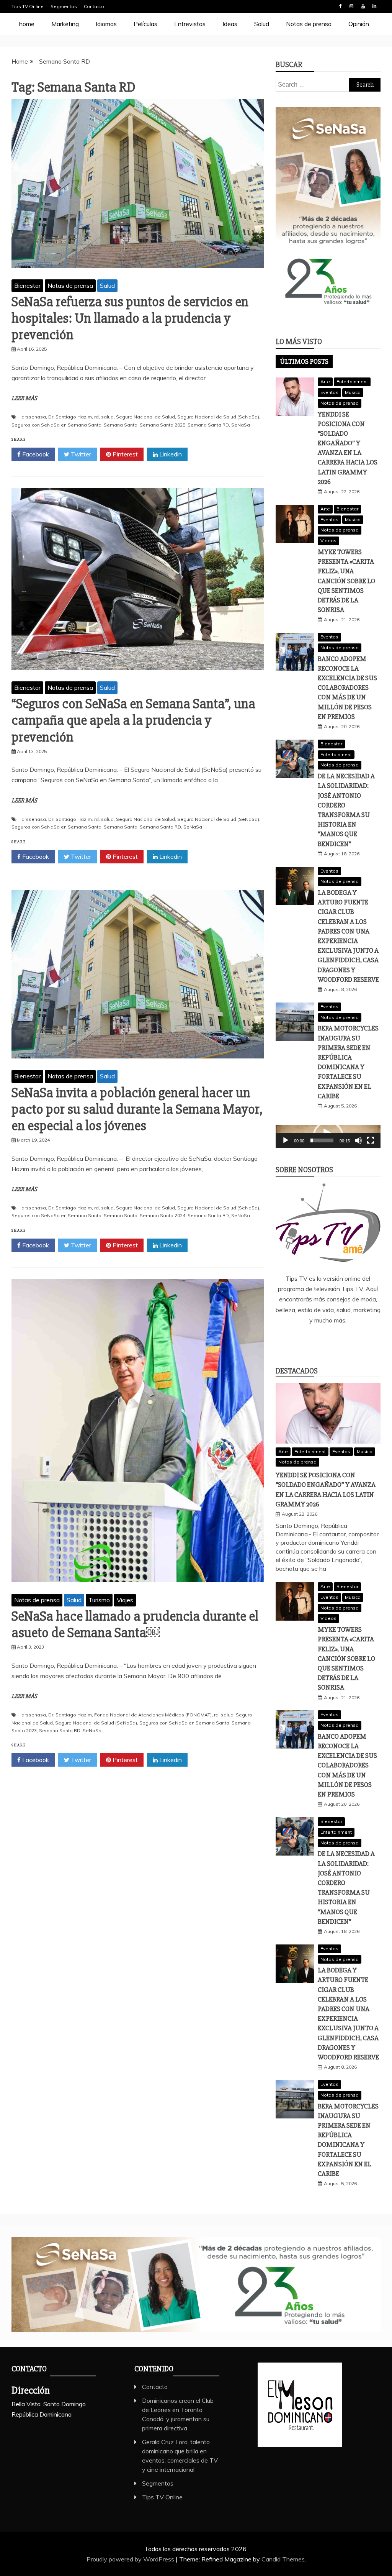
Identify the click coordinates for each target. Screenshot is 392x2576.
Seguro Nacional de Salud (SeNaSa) (218, 417)
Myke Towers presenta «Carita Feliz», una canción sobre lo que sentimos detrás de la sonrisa (346, 581)
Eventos (329, 392)
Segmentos (64, 6)
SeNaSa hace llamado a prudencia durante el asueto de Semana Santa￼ (135, 1625)
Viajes (125, 1600)
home (27, 24)
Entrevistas (190, 24)
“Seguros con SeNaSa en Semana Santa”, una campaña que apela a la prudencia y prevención (133, 720)
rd (96, 417)
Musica (353, 392)
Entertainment (352, 381)
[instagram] (339, 1341)
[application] (328, 1136)
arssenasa (34, 417)
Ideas (230, 24)
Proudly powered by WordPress (131, 2559)
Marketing (65, 24)
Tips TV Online (28, 6)
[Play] (286, 1140)
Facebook (340, 6)
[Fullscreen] (371, 1140)
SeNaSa (241, 425)
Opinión (359, 24)
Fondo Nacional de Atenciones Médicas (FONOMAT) (153, 1715)
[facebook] (294, 1341)
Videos (328, 541)
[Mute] (358, 1140)
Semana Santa (121, 425)
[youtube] (362, 1341)
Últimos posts (304, 361)
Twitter (80, 454)
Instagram (351, 6)
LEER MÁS (24, 398)
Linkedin (374, 6)
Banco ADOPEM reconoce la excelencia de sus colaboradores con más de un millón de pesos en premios (347, 688)
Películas (145, 24)
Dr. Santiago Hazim (70, 417)
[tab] (304, 361)
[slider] (322, 1140)
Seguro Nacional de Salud (145, 417)
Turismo (99, 1600)
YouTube (363, 6)
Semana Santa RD (208, 425)
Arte (325, 381)
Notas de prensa (309, 24)
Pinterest (124, 454)
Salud (262, 24)
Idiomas (106, 24)
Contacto (94, 6)
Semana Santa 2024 (163, 1215)
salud (107, 417)
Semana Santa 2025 (163, 425)
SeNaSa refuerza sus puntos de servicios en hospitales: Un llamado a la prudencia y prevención (130, 318)
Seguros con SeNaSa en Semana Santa (56, 425)
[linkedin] (317, 1341)
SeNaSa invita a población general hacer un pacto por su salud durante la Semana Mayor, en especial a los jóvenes (137, 1109)
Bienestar (27, 285)
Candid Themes (283, 2559)
